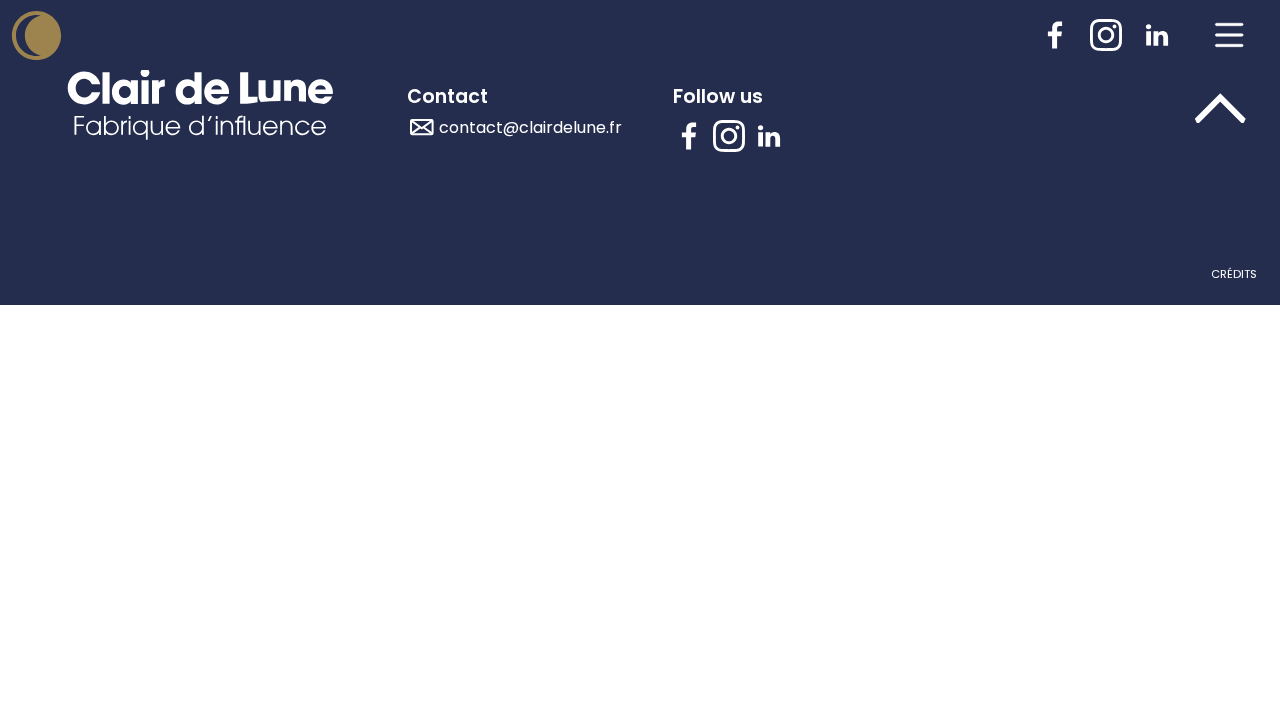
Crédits (1234, 274)
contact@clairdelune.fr (530, 127)
